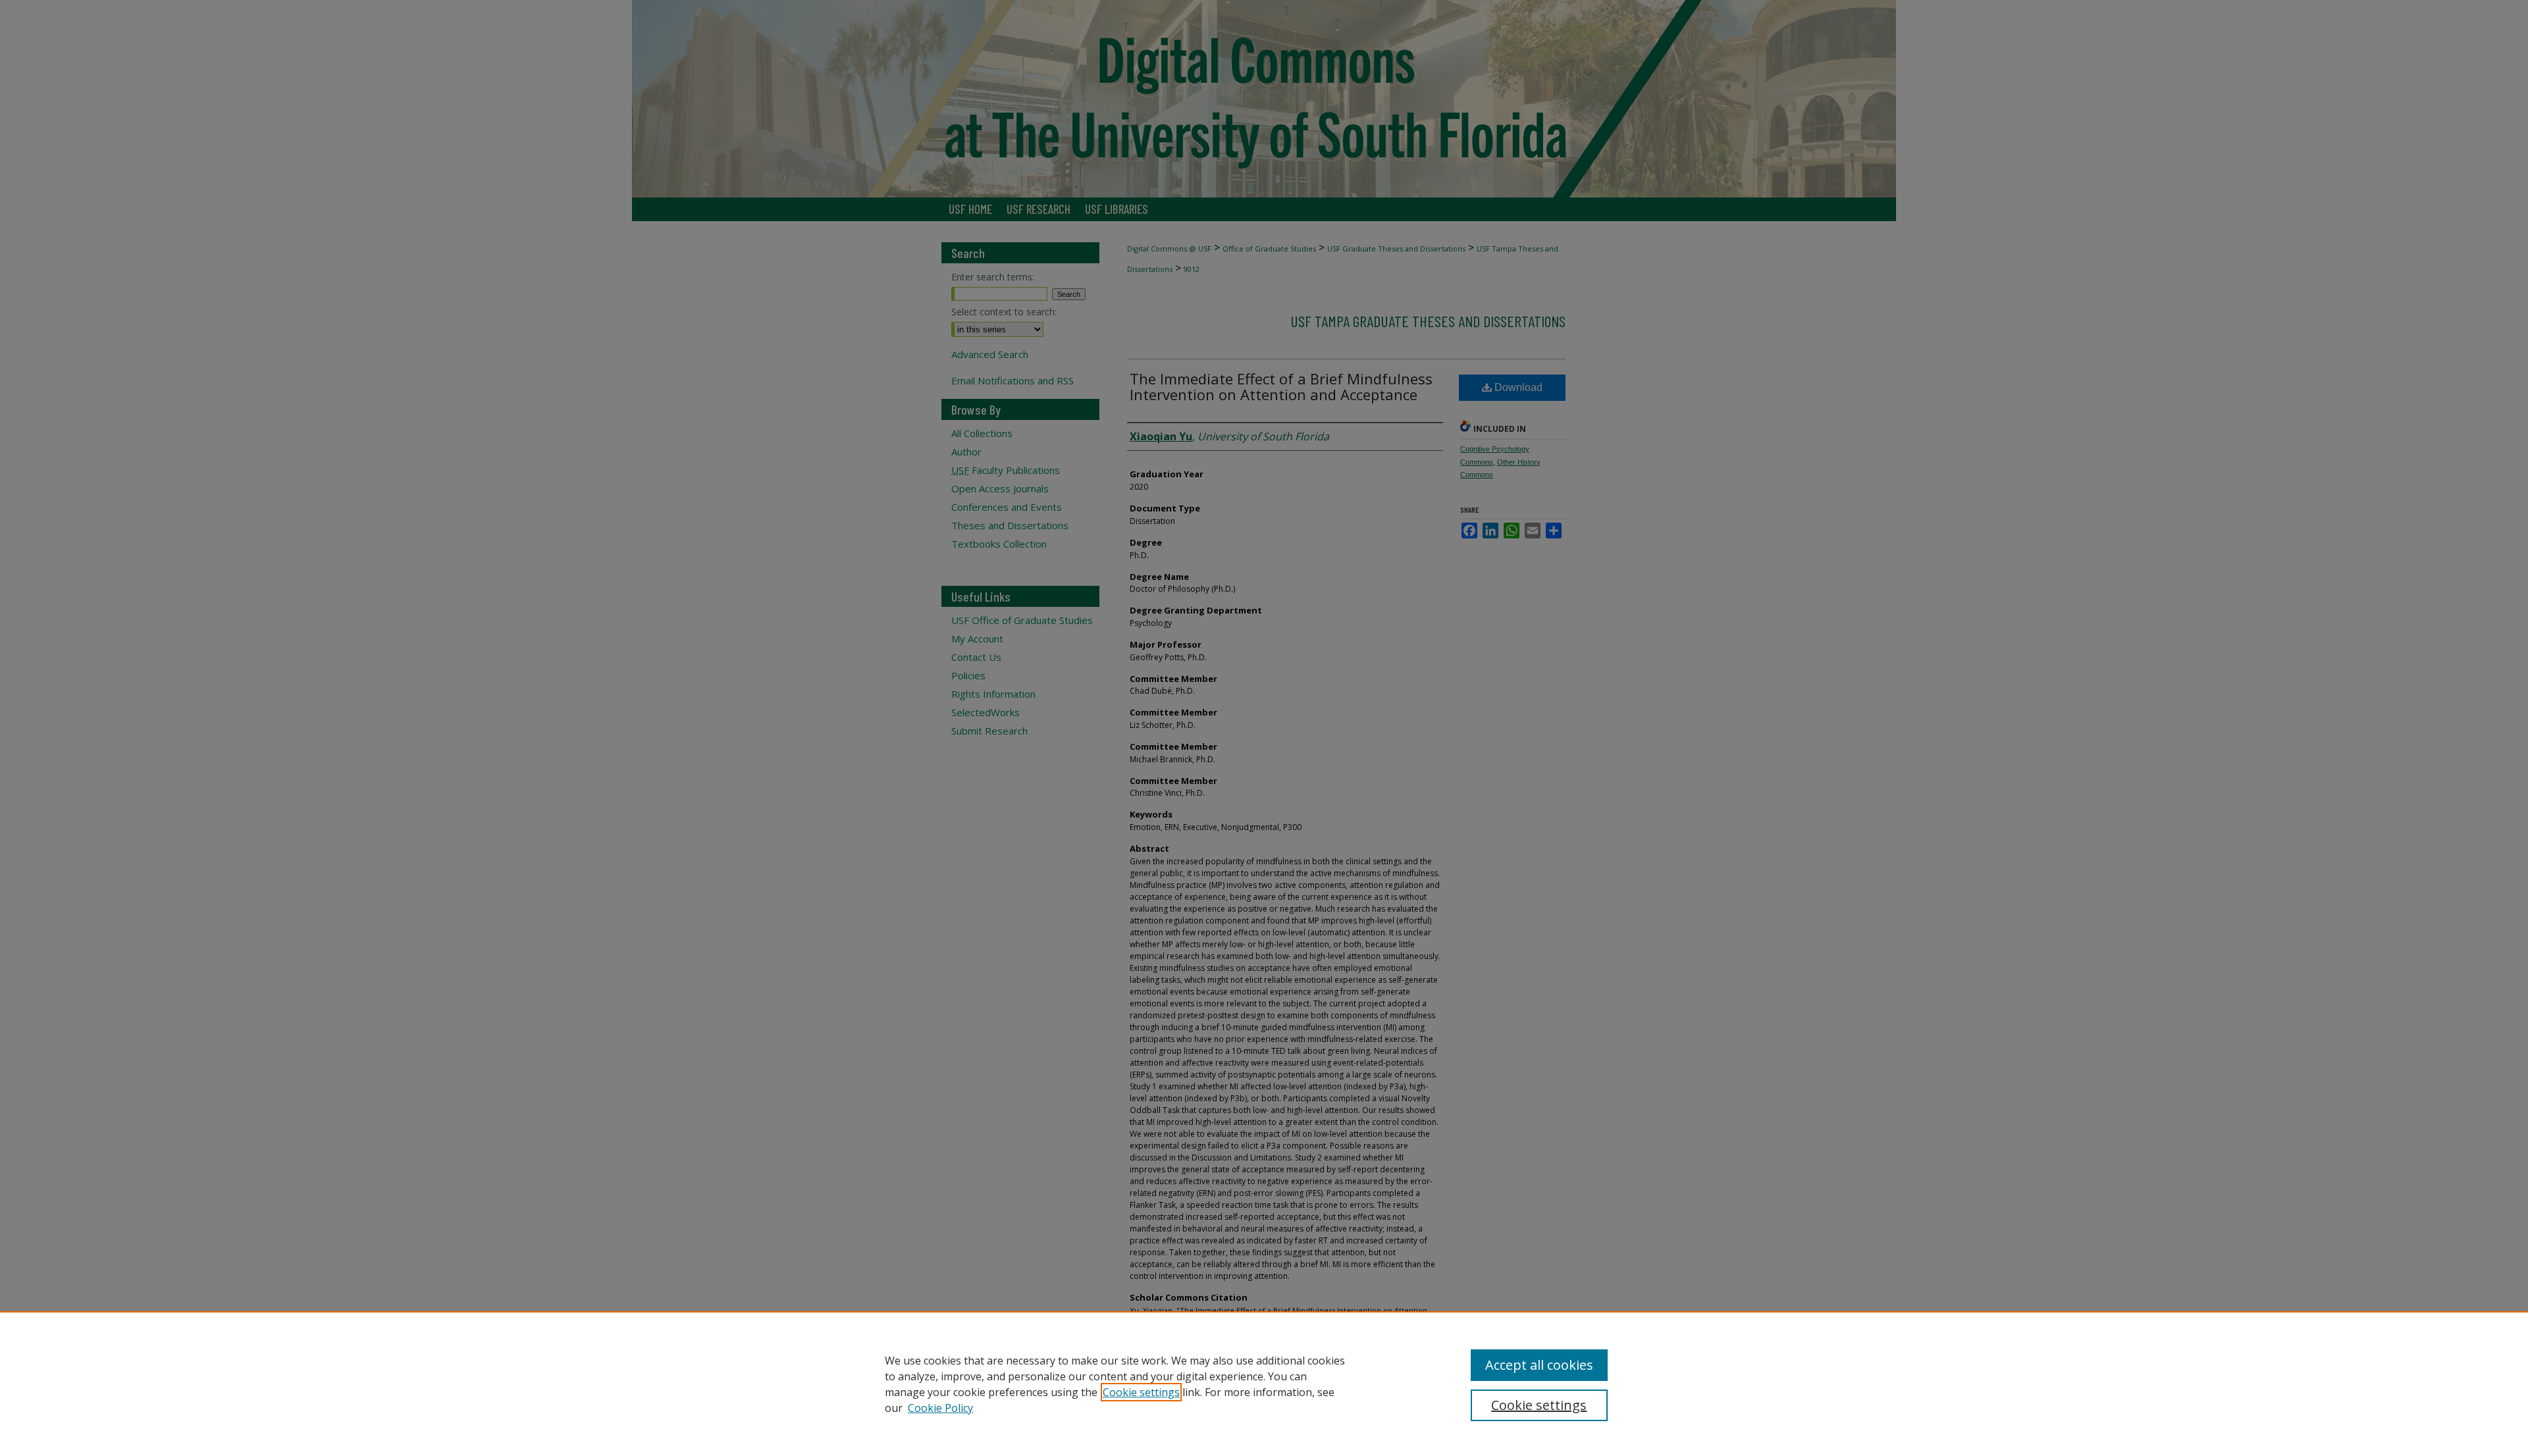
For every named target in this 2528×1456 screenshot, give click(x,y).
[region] (1264, 1384)
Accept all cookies (1539, 1365)
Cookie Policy (940, 1408)
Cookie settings (1141, 1392)
